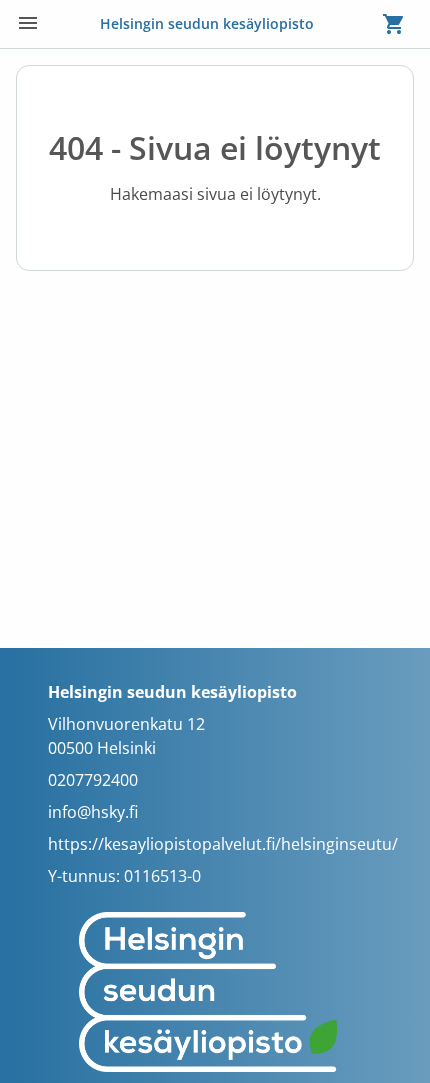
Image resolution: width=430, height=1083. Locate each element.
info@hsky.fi (93, 812)
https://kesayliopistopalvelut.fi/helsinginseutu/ (223, 844)
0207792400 (93, 780)
